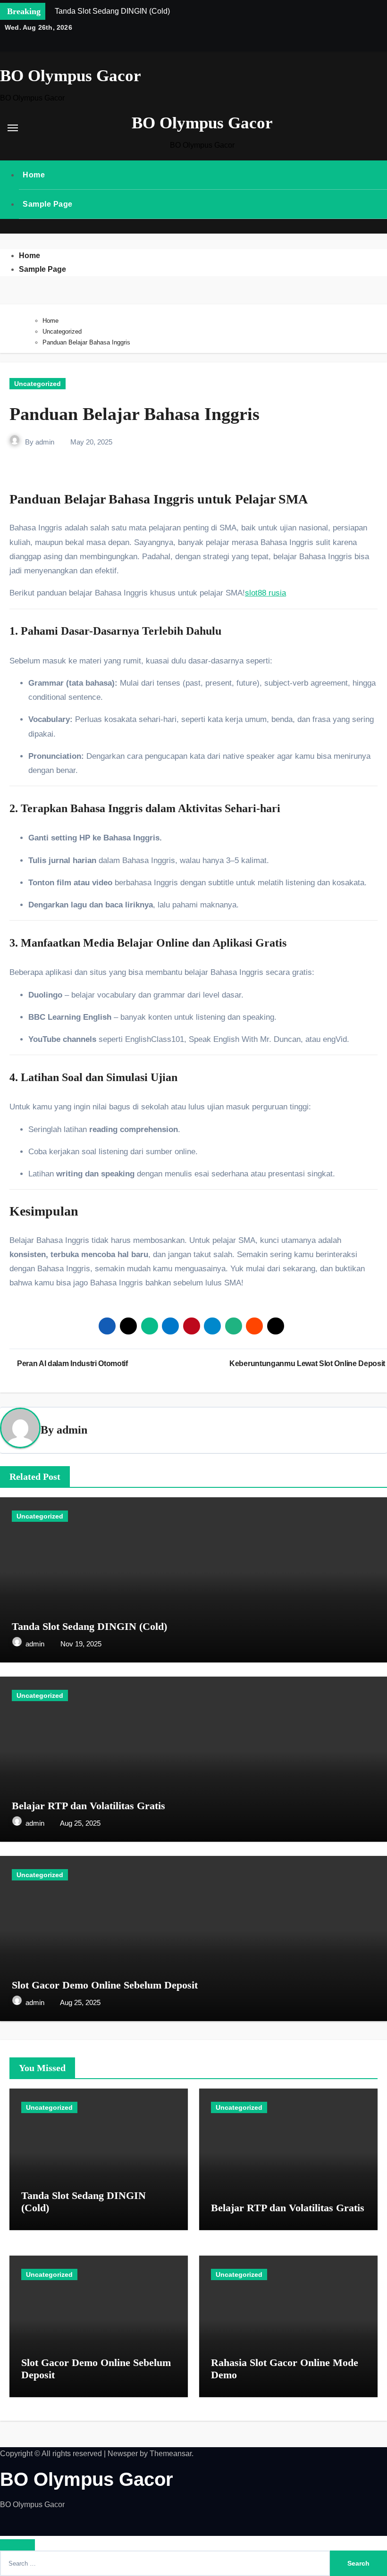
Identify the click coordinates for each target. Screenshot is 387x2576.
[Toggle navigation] (13, 128)
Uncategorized (38, 384)
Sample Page (48, 204)
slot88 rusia (265, 593)
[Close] (17, 2545)
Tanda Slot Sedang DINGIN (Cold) (89, 1626)
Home (34, 175)
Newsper (123, 2454)
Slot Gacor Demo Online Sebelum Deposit (105, 1985)
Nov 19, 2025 (81, 1644)
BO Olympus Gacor (71, 76)
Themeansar (171, 2454)
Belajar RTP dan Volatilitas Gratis (88, 1806)
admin (45, 442)
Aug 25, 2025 (80, 1823)
